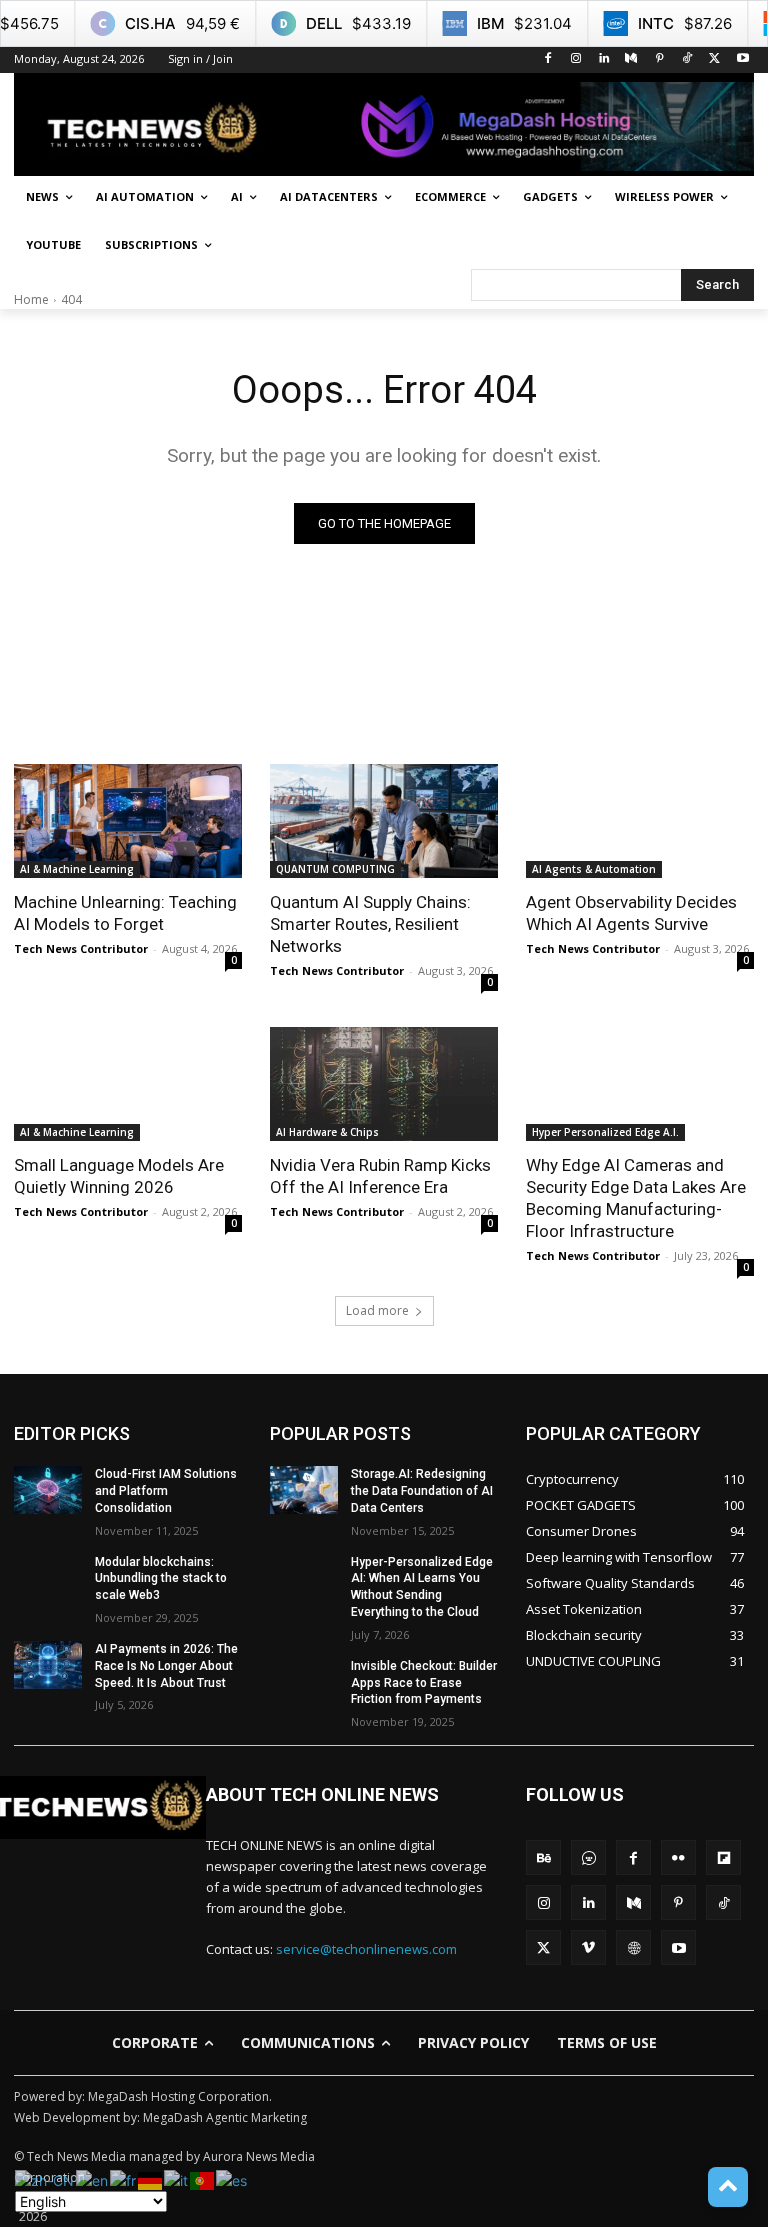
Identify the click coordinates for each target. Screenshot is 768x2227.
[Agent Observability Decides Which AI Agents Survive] (640, 821)
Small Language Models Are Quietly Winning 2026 (119, 1176)
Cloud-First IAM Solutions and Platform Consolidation (166, 1491)
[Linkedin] (603, 59)
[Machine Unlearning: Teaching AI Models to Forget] (128, 821)
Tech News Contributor (81, 948)
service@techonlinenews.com (366, 1949)
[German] (151, 2178)
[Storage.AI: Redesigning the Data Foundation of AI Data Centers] (304, 1490)
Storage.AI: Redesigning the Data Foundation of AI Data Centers (422, 1491)
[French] (124, 2178)
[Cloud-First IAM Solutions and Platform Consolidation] (48, 1490)
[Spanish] (232, 2178)
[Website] (633, 1947)
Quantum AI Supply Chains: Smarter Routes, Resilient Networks (370, 924)
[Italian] (177, 2178)
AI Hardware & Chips (327, 1132)
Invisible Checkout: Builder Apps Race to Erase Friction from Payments (424, 1683)
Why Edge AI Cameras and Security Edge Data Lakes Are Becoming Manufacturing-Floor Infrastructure (636, 1198)
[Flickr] (678, 1857)
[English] (93, 2178)
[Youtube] (742, 59)
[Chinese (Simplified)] (45, 2178)
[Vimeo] (588, 1947)
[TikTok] (687, 59)
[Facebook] (548, 59)
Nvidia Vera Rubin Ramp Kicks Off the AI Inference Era (380, 1176)
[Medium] (631, 59)
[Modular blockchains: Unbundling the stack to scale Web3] (48, 1578)
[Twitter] (714, 59)
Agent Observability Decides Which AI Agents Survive (631, 913)
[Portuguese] (203, 2178)
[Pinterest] (659, 59)
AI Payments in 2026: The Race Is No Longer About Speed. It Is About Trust (166, 1666)
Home (31, 299)
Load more (377, 1310)
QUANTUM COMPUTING (335, 869)
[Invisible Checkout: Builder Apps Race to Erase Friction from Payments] (304, 1682)
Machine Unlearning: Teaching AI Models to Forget (125, 913)
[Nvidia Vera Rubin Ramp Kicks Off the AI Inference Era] (384, 1084)
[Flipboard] (723, 1857)
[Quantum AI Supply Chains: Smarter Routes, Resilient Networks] (384, 821)
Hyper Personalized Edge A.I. (605, 1132)
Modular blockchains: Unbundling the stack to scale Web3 (161, 1579)
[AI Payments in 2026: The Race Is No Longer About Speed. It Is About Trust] (48, 1665)
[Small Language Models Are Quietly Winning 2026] (128, 1084)
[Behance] (543, 1857)
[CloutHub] (588, 1857)
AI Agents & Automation (594, 869)
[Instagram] (575, 59)
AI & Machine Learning (77, 869)
